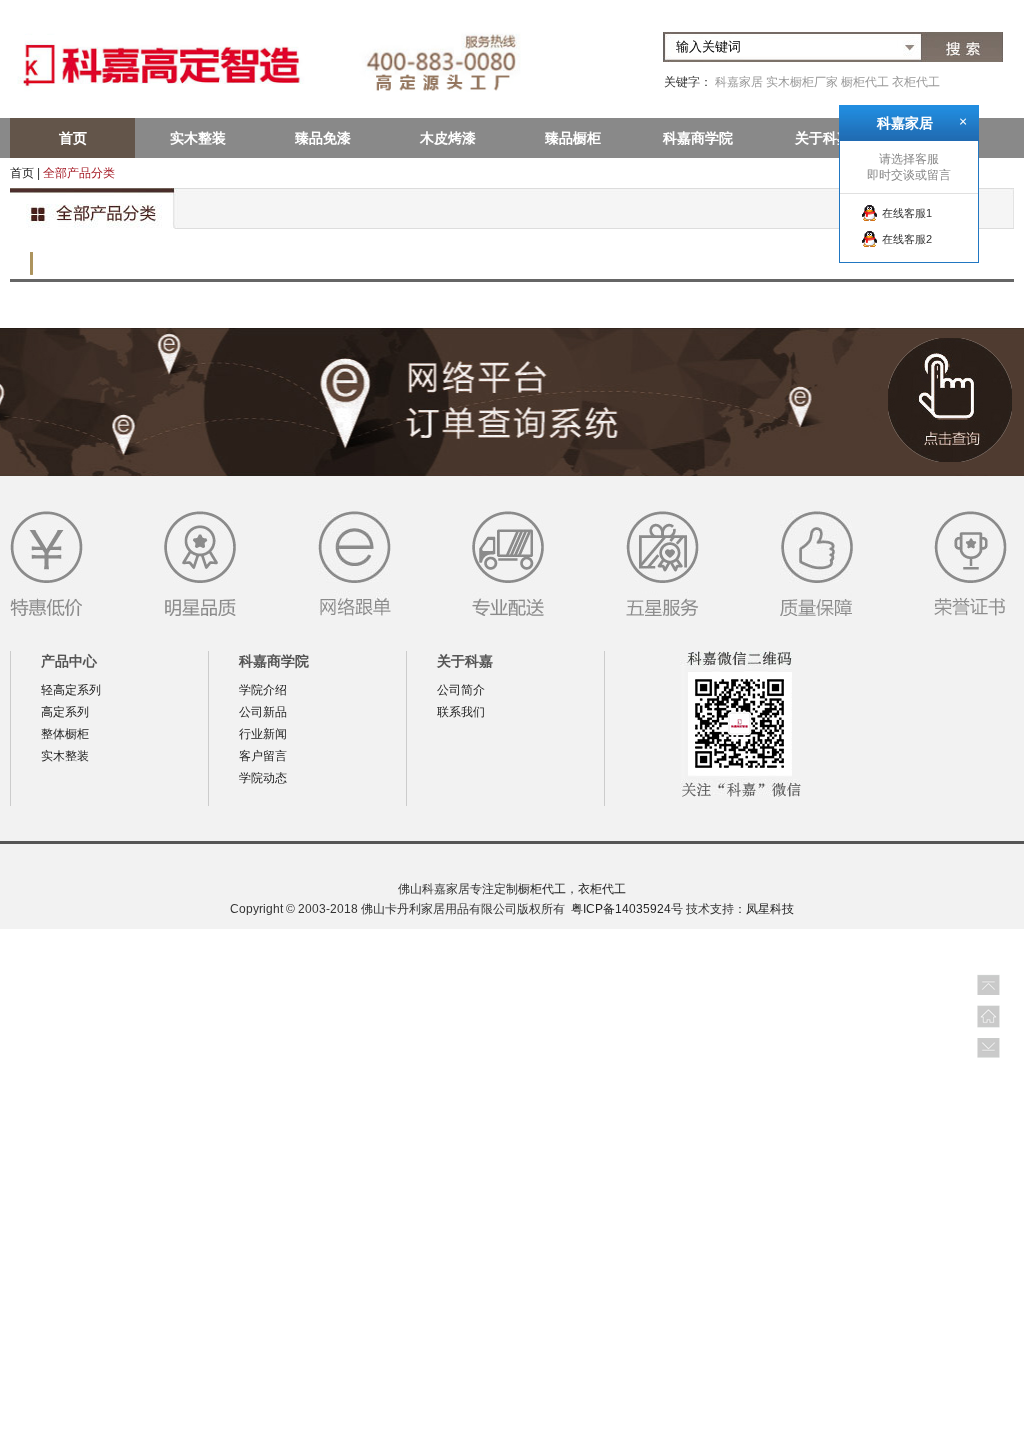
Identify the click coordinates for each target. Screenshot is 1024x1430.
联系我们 (461, 712)
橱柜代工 (865, 82)
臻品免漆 (323, 138)
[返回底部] (988, 1049)
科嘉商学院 (698, 138)
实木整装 (198, 138)
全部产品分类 (79, 173)
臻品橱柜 (573, 138)
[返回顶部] (988, 983)
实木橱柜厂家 (802, 82)
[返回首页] (988, 1016)
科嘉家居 (739, 82)
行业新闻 (263, 734)
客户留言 (263, 756)
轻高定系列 (71, 690)
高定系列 (65, 712)
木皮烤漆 (448, 138)
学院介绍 (263, 690)
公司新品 (263, 712)
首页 (73, 138)
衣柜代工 (916, 82)
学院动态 (263, 778)
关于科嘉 (823, 138)
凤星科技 (770, 909)
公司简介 (461, 690)
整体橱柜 (65, 734)
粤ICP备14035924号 (627, 909)
